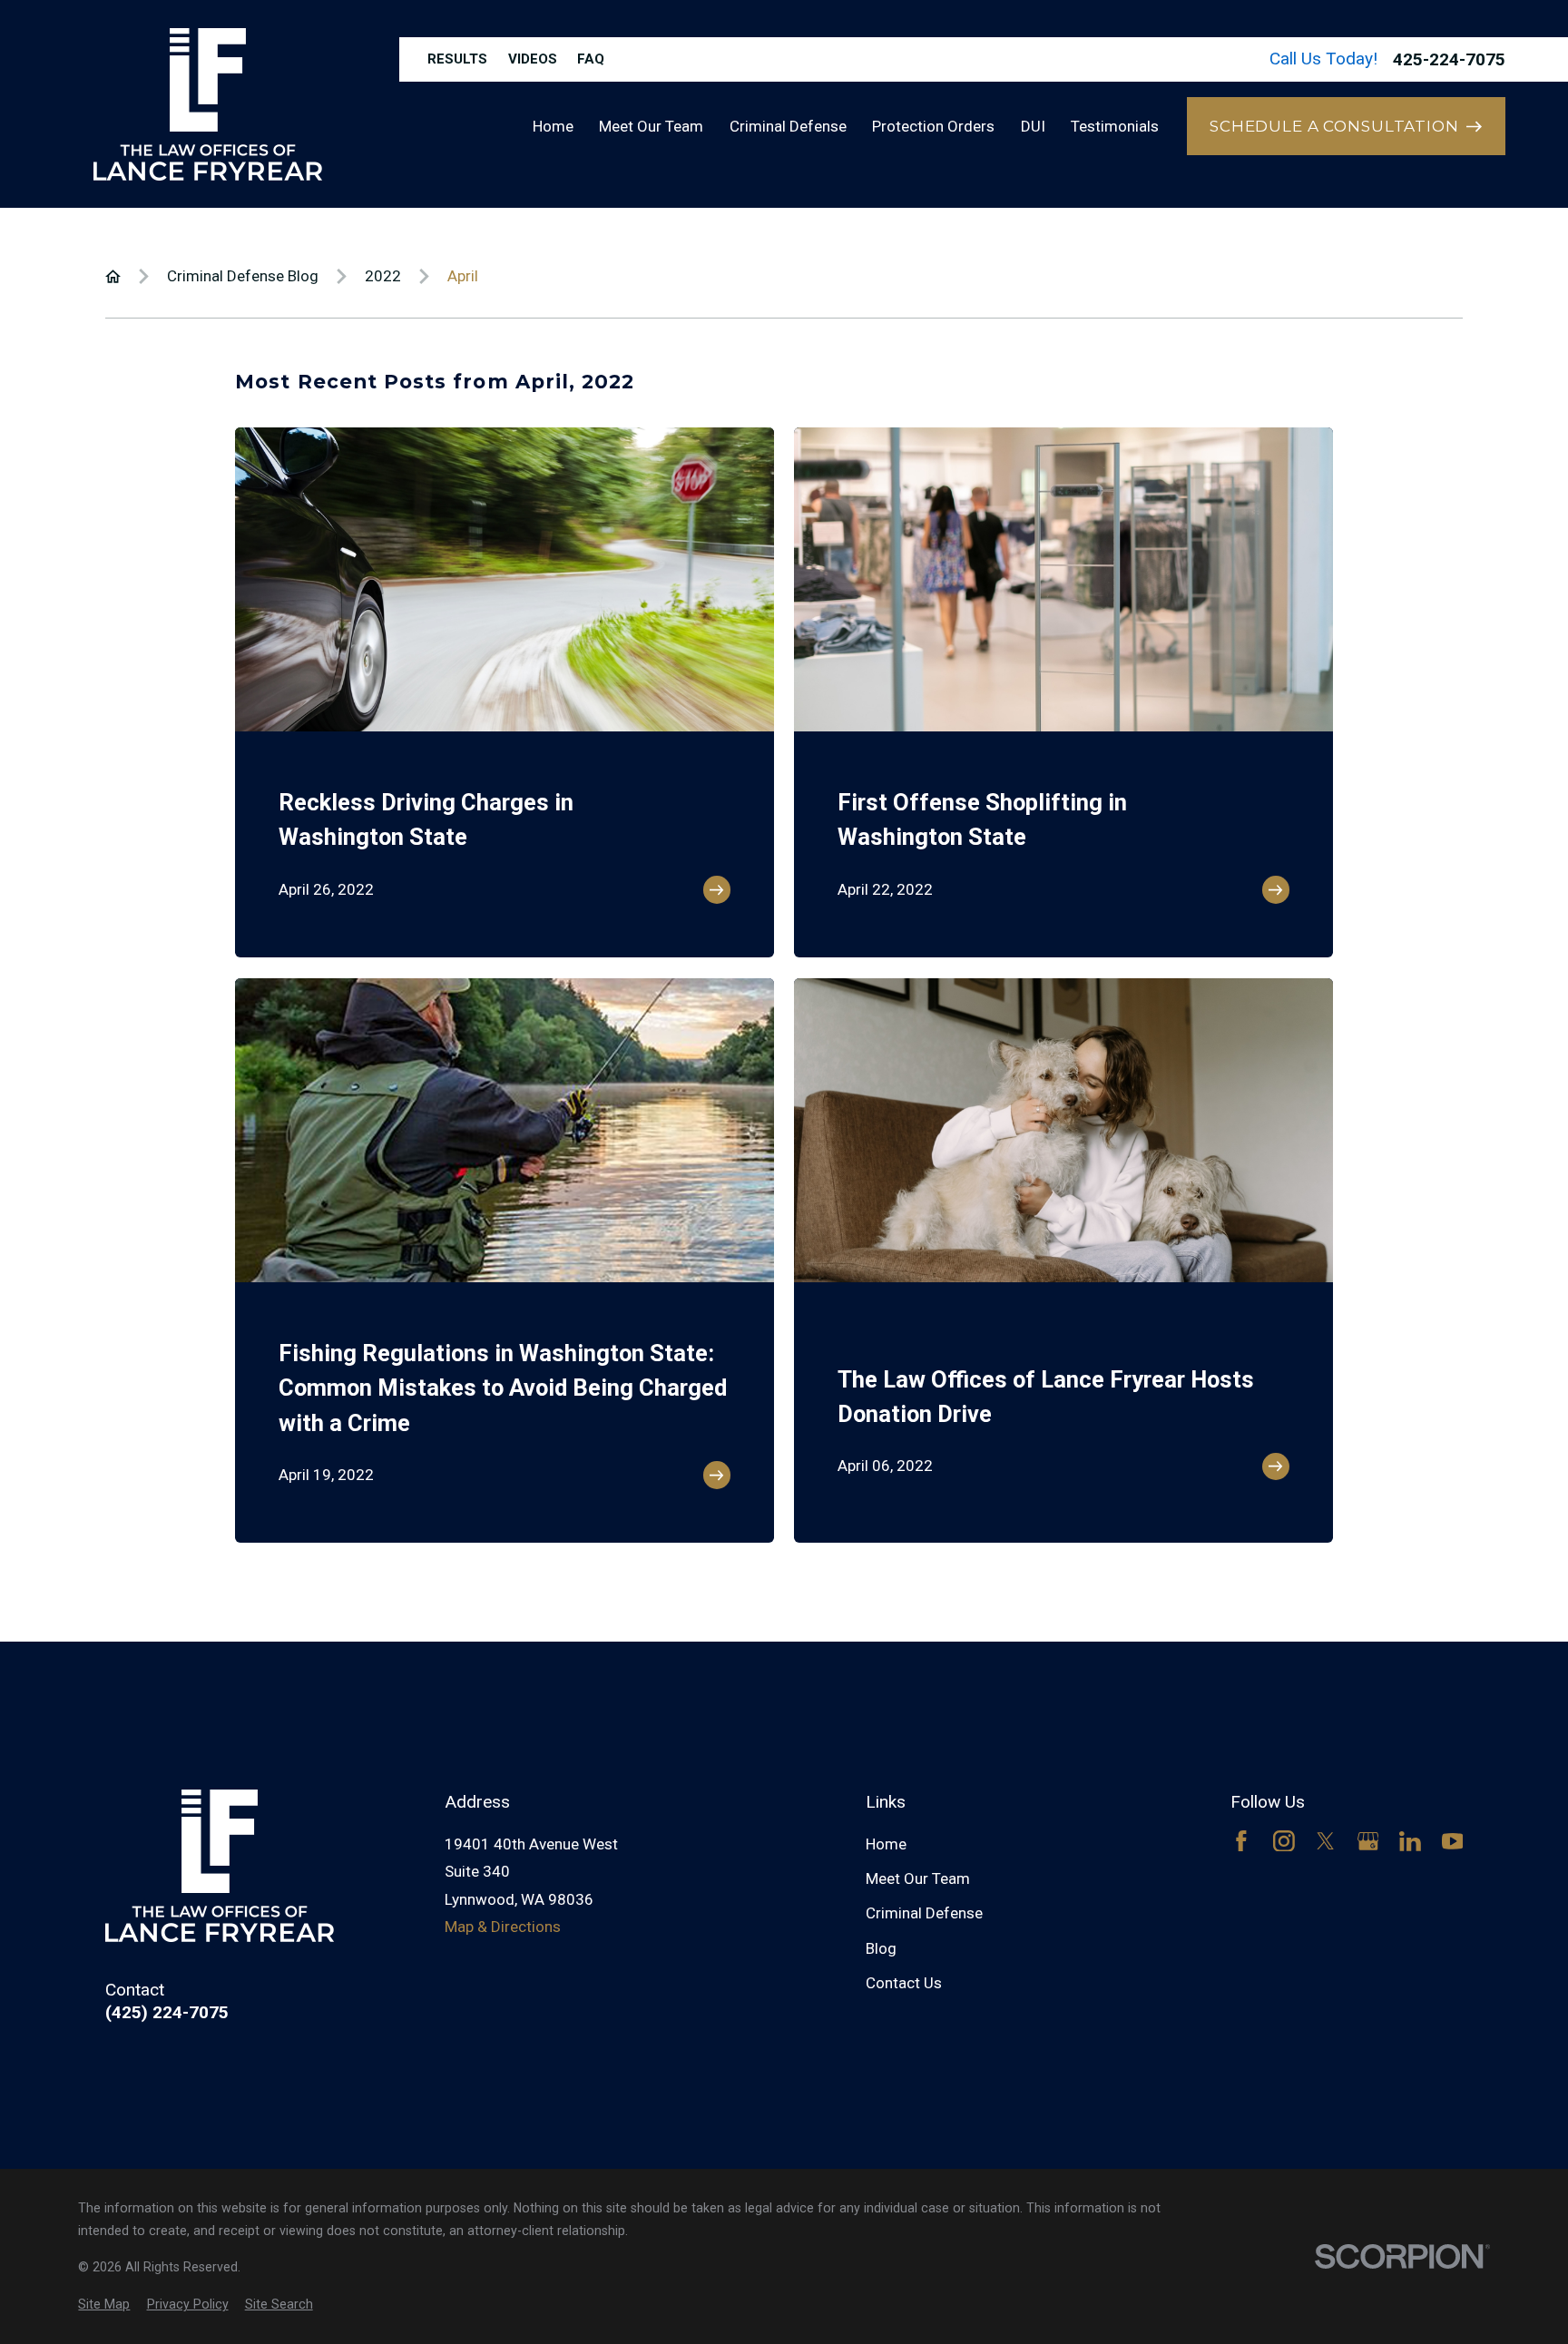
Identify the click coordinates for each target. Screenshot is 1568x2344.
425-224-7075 (1449, 59)
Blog (881, 1948)
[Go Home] (113, 276)
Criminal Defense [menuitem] (788, 126)
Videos (533, 59)
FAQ (591, 59)
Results (457, 59)
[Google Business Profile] (1368, 1841)
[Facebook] (1241, 1841)
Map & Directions (503, 1927)
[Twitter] (1326, 1841)
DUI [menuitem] (1033, 126)
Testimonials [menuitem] (1115, 126)
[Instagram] (1284, 1841)
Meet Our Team (918, 1878)
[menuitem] (104, 2305)
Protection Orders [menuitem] (933, 126)
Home (886, 1844)
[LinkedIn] (1410, 1841)
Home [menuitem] (553, 126)
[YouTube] (1453, 1841)
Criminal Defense (924, 1913)
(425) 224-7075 (167, 2012)
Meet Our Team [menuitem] (651, 126)
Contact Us (904, 1983)
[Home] (208, 104)
